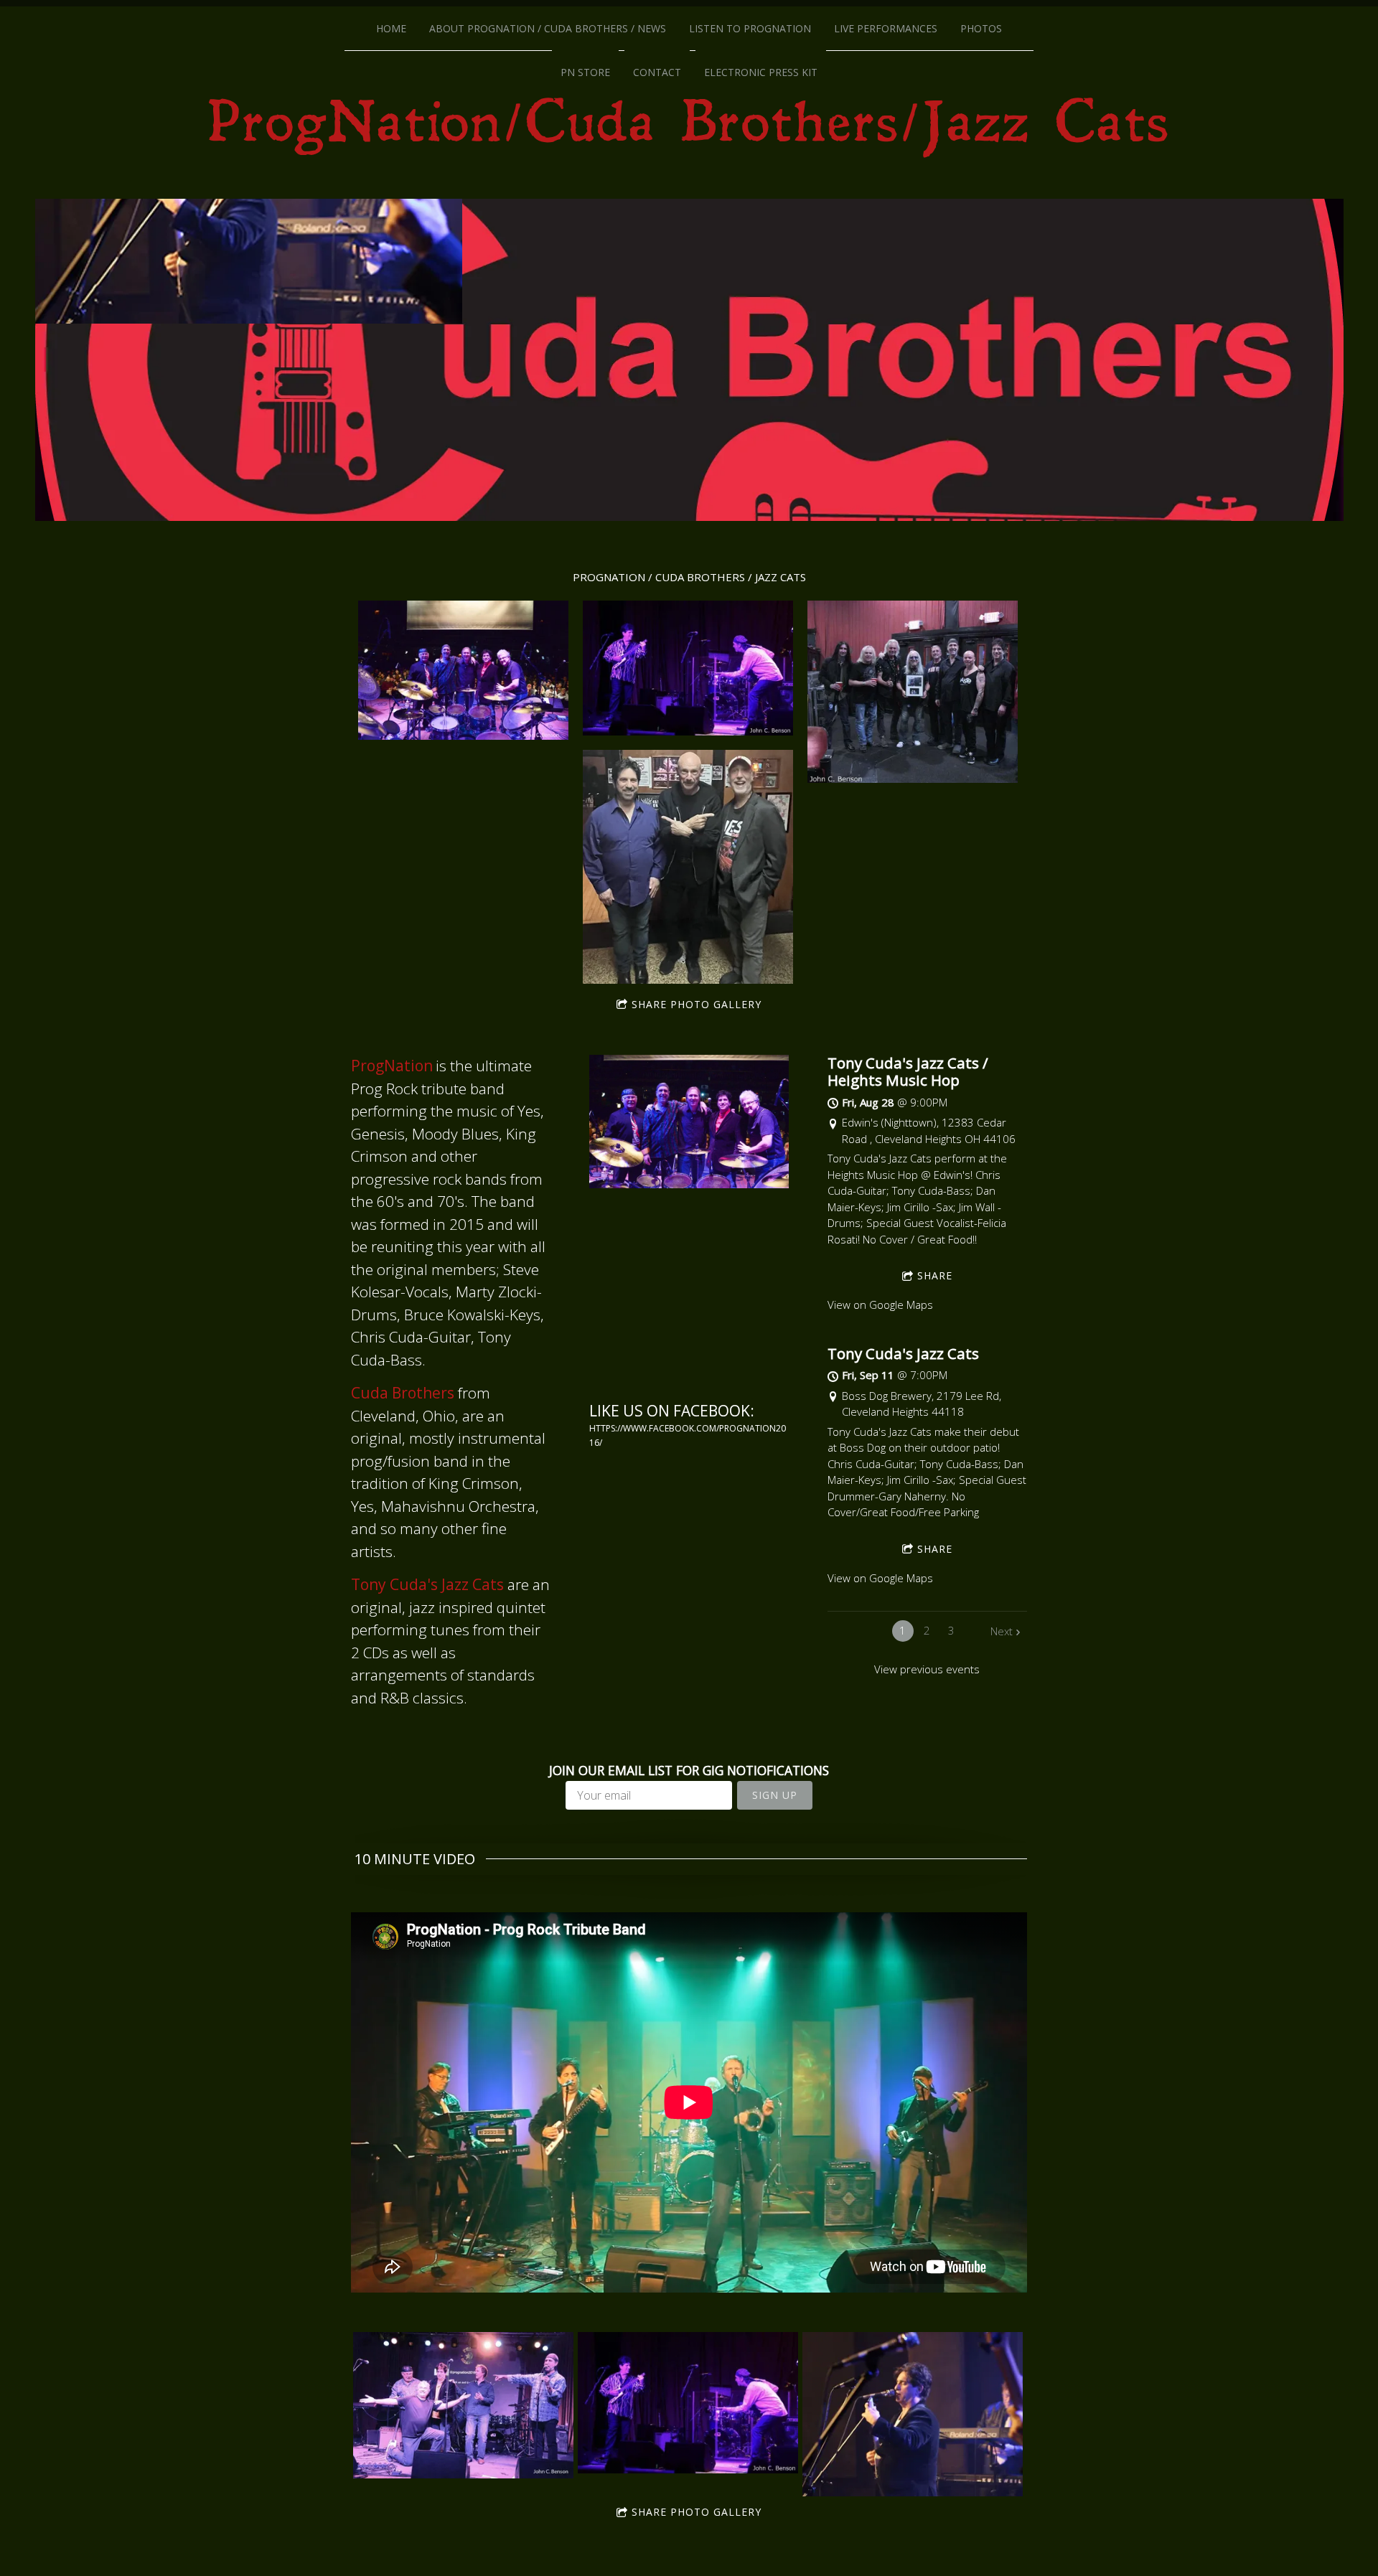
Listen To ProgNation (750, 28)
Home (391, 28)
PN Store (585, 72)
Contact (657, 72)
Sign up (775, 1795)
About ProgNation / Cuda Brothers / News (548, 28)
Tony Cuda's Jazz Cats (903, 1353)
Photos (981, 28)
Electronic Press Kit (761, 72)
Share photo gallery (697, 1004)
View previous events (927, 1669)
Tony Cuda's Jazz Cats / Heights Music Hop (908, 1071)
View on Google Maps (880, 1305)
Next (1002, 1631)
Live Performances (886, 28)
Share (935, 1275)
